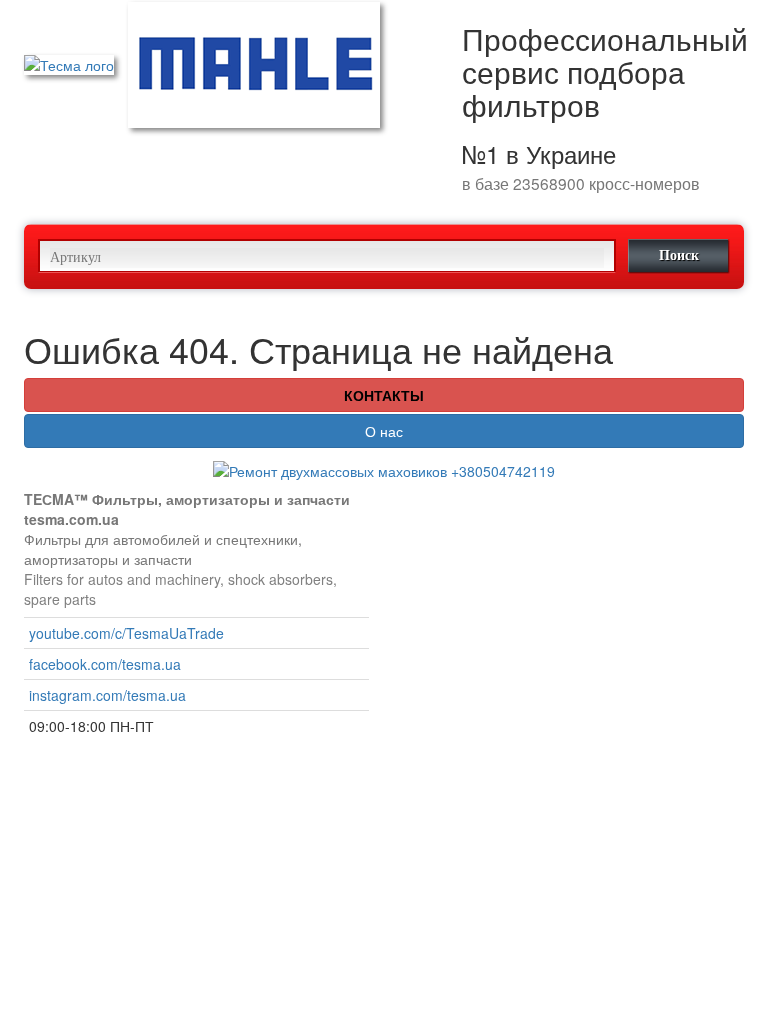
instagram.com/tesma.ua (107, 695)
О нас (384, 431)
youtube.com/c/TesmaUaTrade (126, 633)
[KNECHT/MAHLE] (254, 63)
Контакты (384, 395)
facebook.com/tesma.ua (105, 664)
